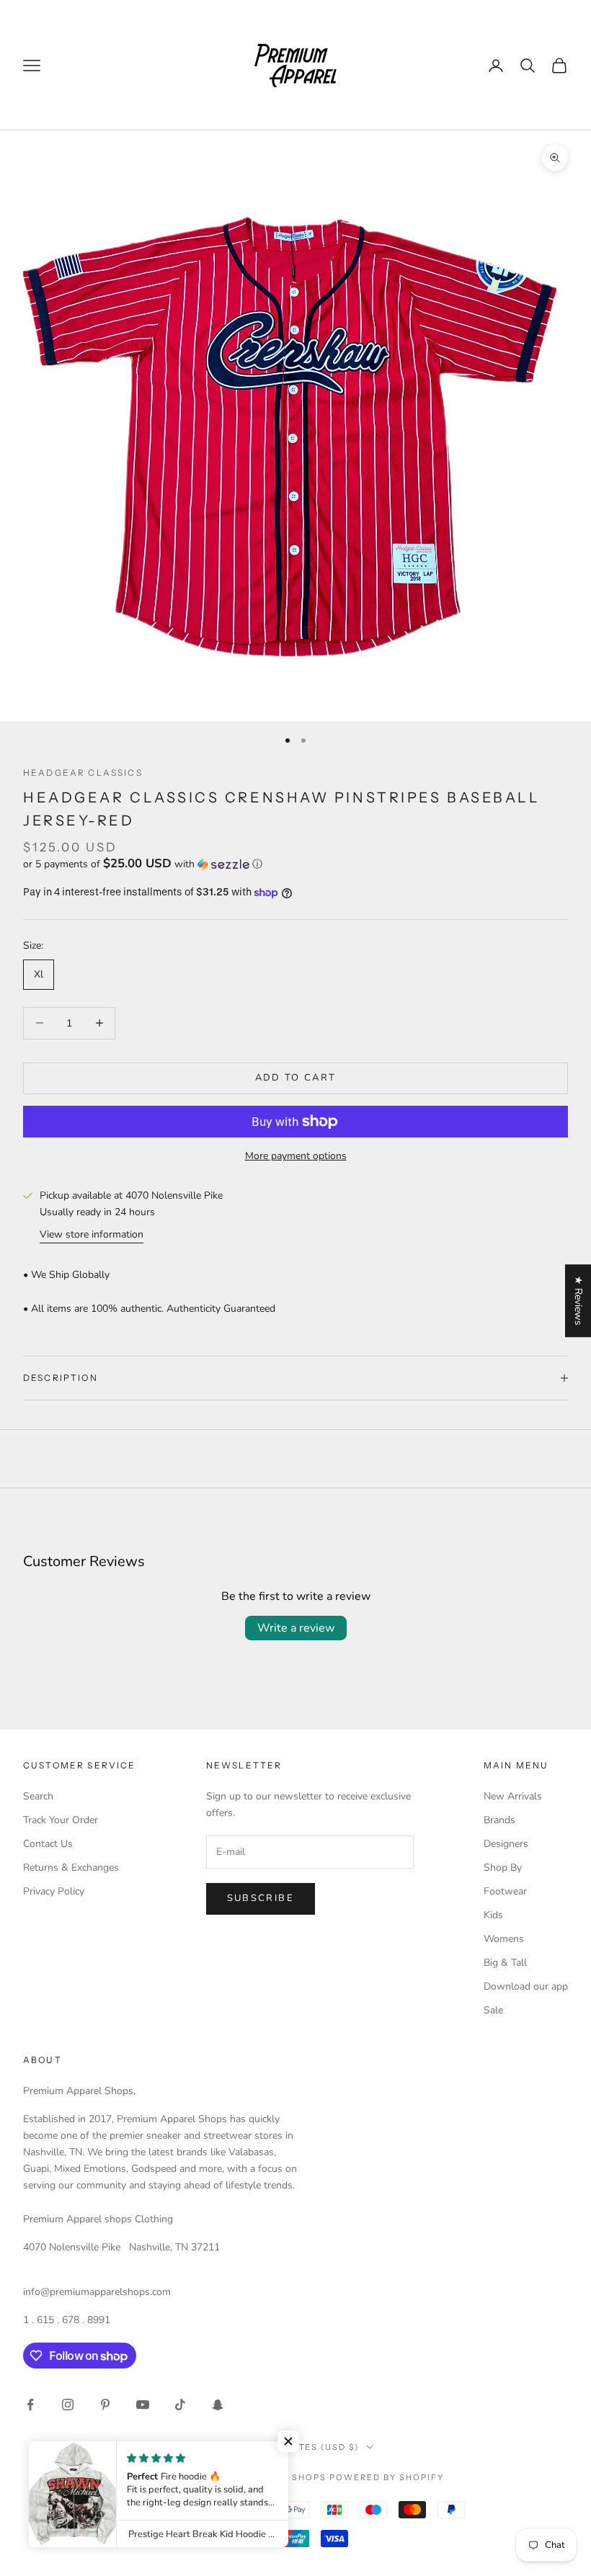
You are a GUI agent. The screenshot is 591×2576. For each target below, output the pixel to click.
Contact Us (48, 1844)
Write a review (296, 1628)
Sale (493, 2010)
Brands (499, 1820)
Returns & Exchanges (71, 1868)
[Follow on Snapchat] (218, 2405)
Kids (493, 1915)
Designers (506, 1844)
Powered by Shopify (387, 2477)
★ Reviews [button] (578, 1301)
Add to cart (296, 1078)
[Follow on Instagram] (68, 2405)
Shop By (503, 1868)
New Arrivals (513, 1796)
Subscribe (261, 1898)
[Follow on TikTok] (180, 2405)
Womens (504, 1939)
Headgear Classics (83, 773)
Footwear (505, 1891)
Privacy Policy (54, 1891)
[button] (295, 864)
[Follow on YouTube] (143, 2405)
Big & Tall (505, 1963)
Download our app (526, 1986)
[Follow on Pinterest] (105, 2405)
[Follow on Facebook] (30, 2405)
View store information (92, 1234)
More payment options (296, 1156)
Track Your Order (61, 1820)
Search (38, 1796)
